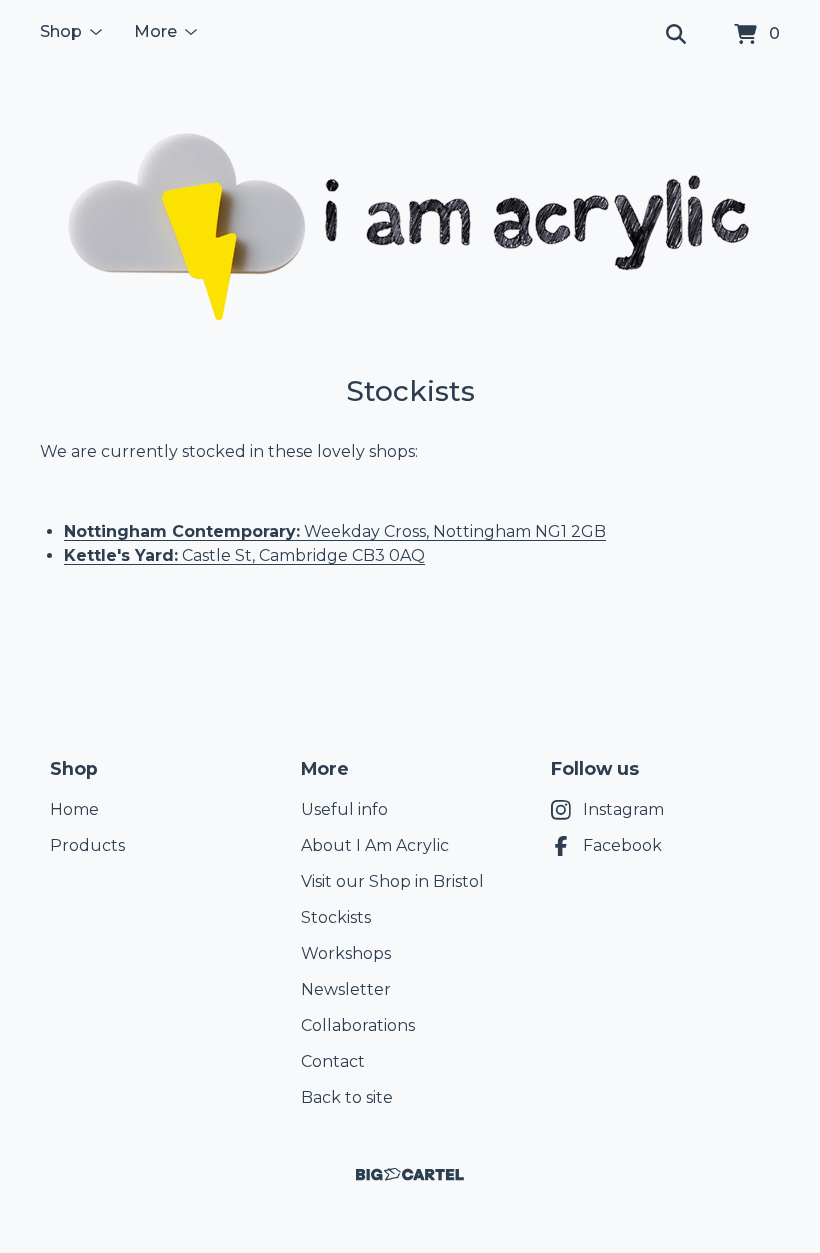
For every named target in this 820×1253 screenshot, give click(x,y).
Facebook (622, 845)
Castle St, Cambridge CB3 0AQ (244, 555)
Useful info (344, 809)
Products (87, 845)
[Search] (676, 35)
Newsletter (346, 989)
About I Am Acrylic (375, 845)
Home (74, 809)
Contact (333, 1061)
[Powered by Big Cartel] (410, 1174)
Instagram (623, 809)
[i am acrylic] (410, 222)
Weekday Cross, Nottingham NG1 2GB (453, 531)
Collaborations (358, 1025)
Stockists (336, 917)
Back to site (347, 1097)
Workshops (346, 953)
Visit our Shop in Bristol (392, 881)
